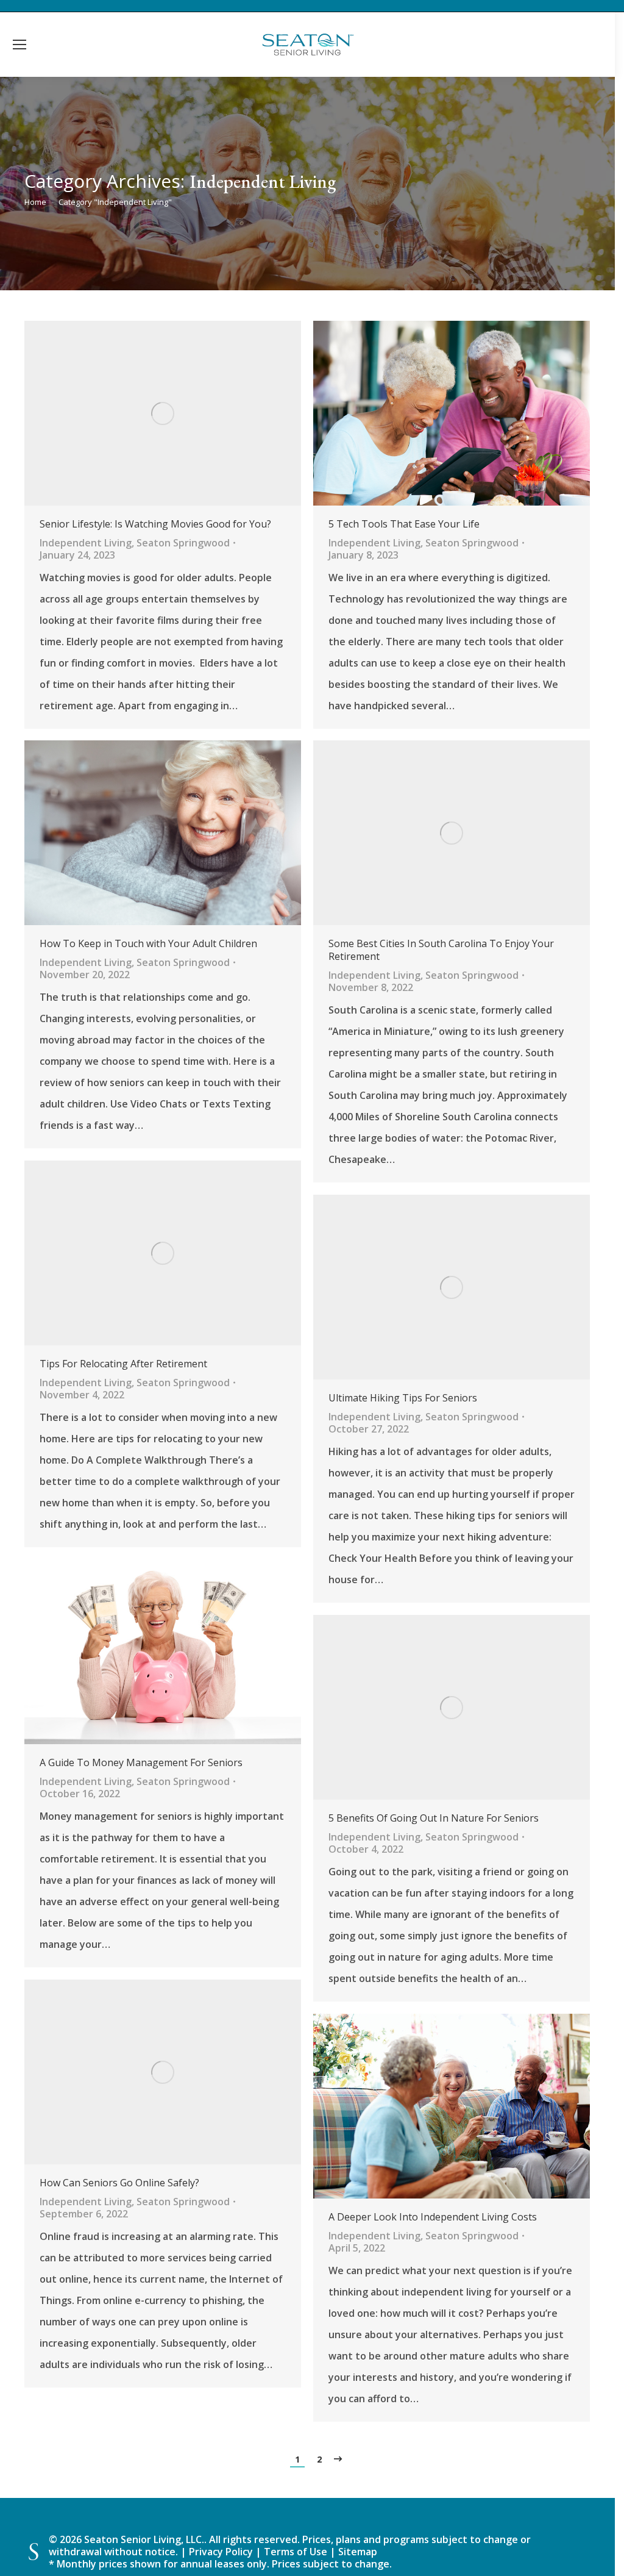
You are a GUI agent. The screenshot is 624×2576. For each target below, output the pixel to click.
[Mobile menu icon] (19, 45)
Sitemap (358, 2552)
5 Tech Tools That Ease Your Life (404, 524)
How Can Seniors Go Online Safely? (119, 2183)
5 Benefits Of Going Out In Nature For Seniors (434, 1818)
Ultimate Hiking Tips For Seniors (403, 1398)
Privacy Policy (221, 2552)
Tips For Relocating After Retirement (123, 1364)
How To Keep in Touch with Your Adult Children (148, 944)
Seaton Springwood (183, 543)
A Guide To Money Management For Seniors (141, 1763)
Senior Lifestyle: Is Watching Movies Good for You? (155, 524)
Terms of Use (297, 2552)
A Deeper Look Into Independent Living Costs (433, 2217)
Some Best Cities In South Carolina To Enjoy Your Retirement (441, 950)
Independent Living (86, 543)
